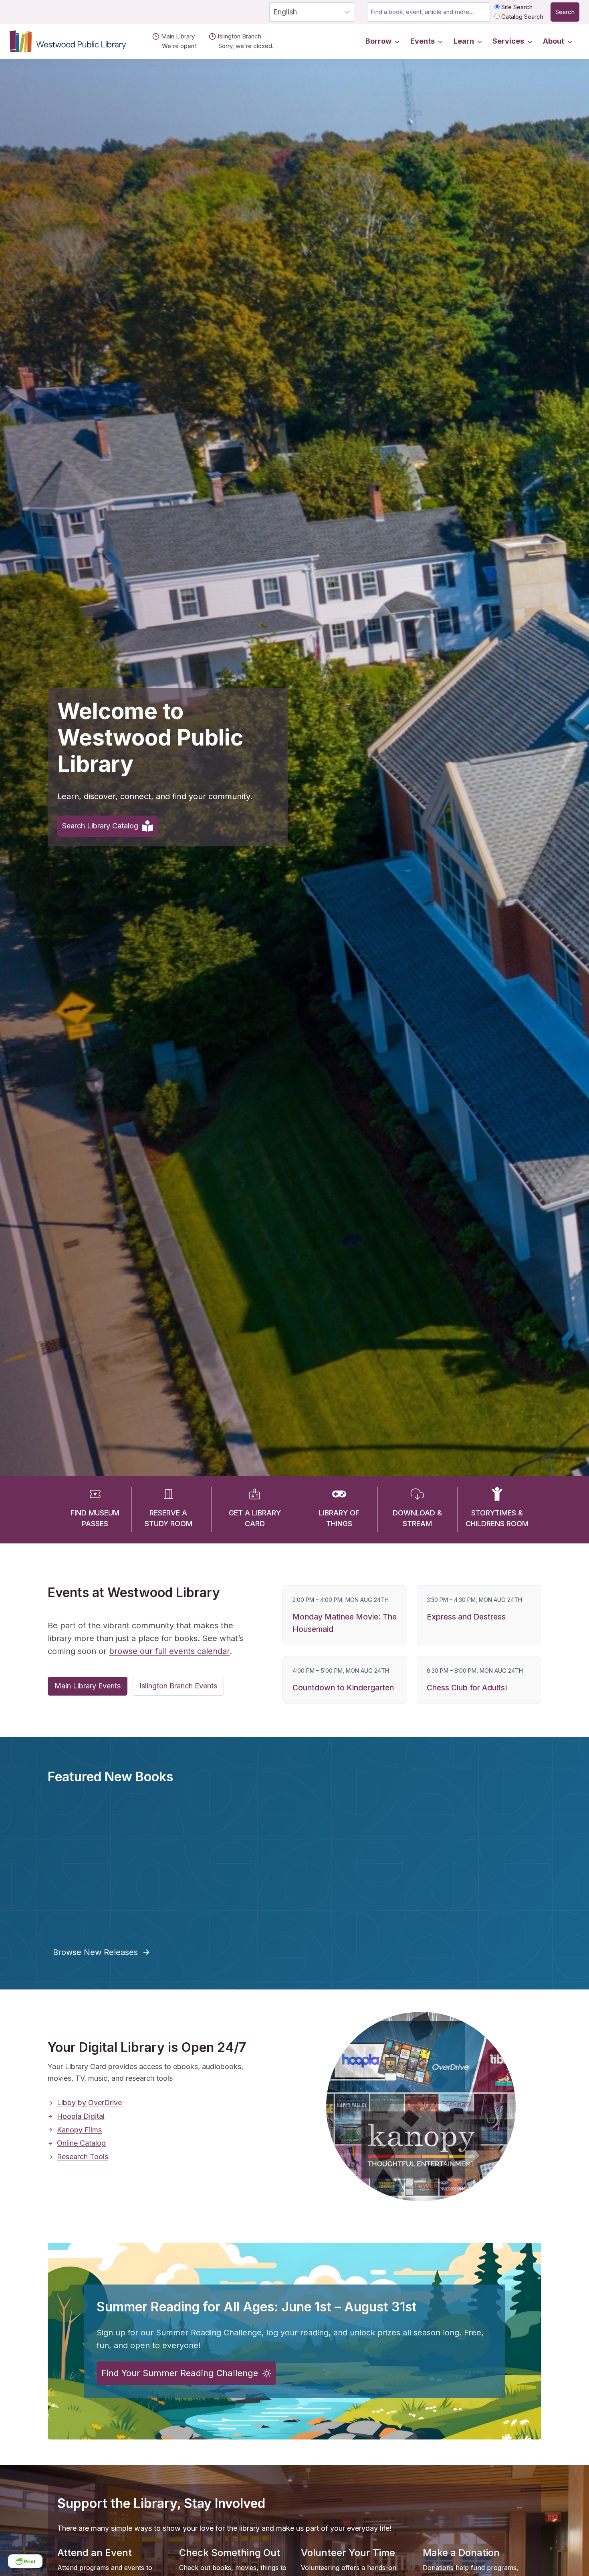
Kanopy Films (79, 2130)
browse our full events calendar (169, 1651)
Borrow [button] (378, 41)
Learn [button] (464, 41)
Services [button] (508, 41)
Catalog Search (521, 17)
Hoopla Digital (81, 2116)
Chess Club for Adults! (467, 1688)
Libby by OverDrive (89, 2103)
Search (565, 12)
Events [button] (423, 41)
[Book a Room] (168, 1497)
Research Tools (83, 2157)
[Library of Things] (339, 1497)
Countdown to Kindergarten (343, 1688)
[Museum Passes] (95, 1497)
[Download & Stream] (417, 1497)
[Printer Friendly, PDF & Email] (25, 2561)
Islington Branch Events (178, 1686)
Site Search (516, 7)
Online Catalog (81, 2143)
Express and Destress (466, 1617)
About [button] (554, 41)
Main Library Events (88, 1686)
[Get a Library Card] (255, 1497)
